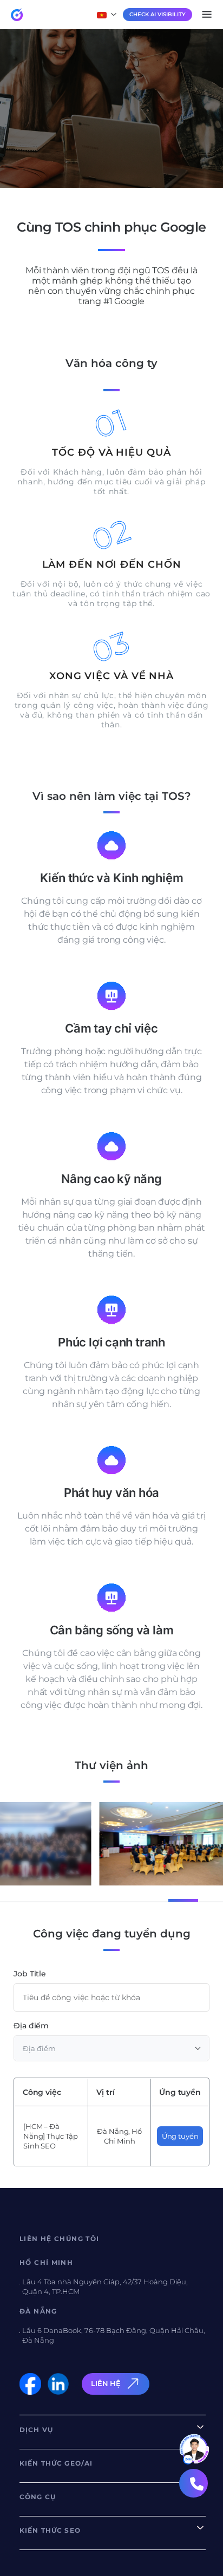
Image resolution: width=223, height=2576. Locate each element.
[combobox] (111, 2048)
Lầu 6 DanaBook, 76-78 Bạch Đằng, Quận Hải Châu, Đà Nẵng (114, 2335)
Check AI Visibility (158, 14)
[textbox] (111, 2048)
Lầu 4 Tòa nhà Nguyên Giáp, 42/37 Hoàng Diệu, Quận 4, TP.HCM (105, 2286)
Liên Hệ (106, 2383)
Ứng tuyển (180, 2136)
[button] (36, 1900)
